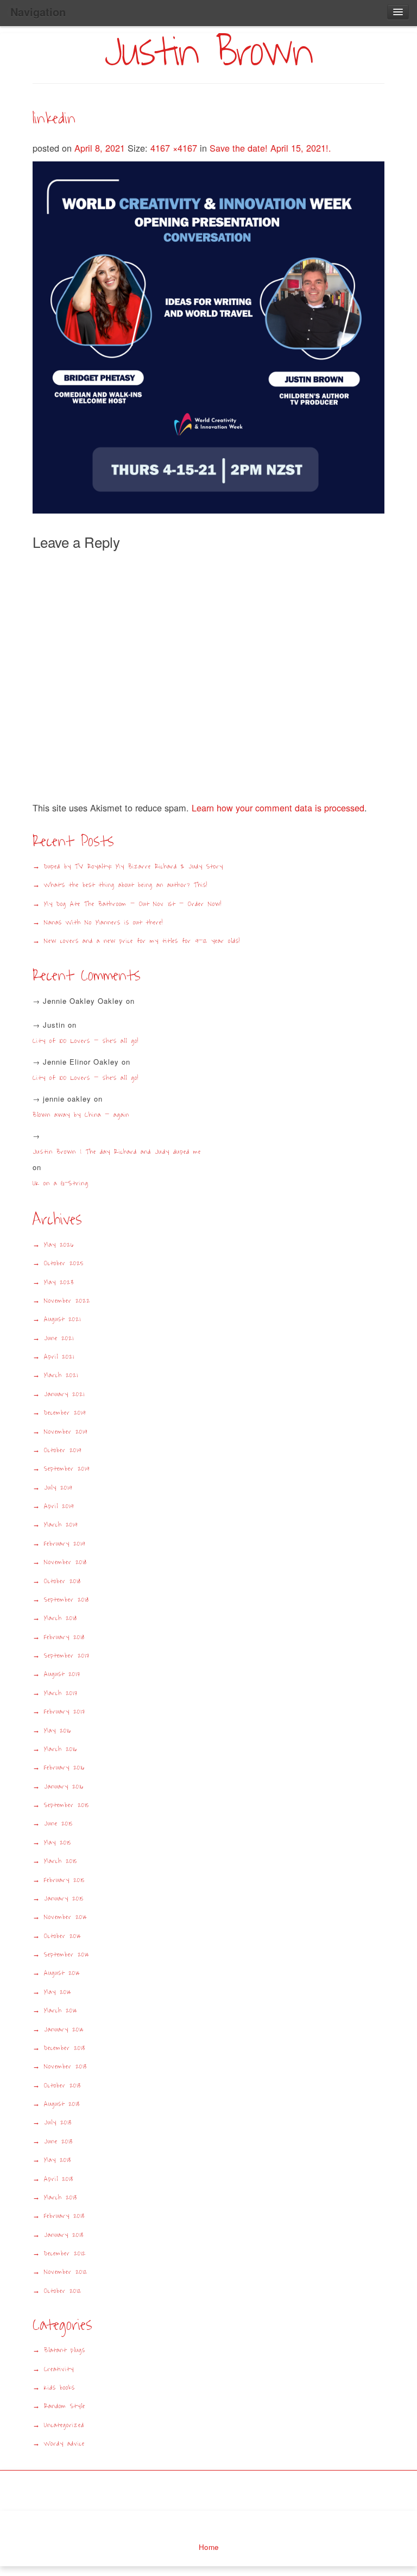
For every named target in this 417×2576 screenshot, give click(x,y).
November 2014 (66, 1917)
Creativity (59, 2369)
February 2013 (64, 2216)
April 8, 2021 (101, 148)
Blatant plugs (65, 2350)
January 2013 (64, 2235)
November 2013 (65, 2067)
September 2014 (67, 1955)
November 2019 (66, 1432)
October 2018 (62, 1581)
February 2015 (64, 1880)
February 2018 (64, 1637)
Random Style (65, 2406)
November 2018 (65, 1562)
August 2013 (62, 2104)
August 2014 (62, 1973)
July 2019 (58, 1488)
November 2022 (67, 1301)
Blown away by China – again (81, 1115)
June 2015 (58, 1824)
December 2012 (65, 2253)
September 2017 (67, 1656)
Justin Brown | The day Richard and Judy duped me (117, 1152)
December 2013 (65, 2048)
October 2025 (64, 1263)
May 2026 (59, 1245)
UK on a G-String (64, 1183)
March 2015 (61, 1861)
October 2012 (63, 2291)
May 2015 (58, 1843)
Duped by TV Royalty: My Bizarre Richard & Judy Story (134, 867)
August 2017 (62, 1674)
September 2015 (67, 1805)
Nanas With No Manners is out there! (103, 923)
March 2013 (61, 2197)
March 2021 (61, 1375)
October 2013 (62, 2086)
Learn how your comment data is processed (278, 808)
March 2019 (61, 1525)
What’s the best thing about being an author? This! (126, 885)
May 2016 (58, 1731)
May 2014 (58, 1992)
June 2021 (59, 1338)
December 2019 (65, 1413)
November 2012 (66, 2272)
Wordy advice (64, 2444)
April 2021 (59, 1357)
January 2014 (64, 2030)
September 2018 (67, 1600)
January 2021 (64, 1394)
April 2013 (59, 2179)
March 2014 (61, 2011)
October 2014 (63, 1936)
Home (209, 2547)
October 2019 (63, 1450)
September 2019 (67, 1469)
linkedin (54, 118)
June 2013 (58, 2142)
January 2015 (64, 1899)
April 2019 (59, 1506)
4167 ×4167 (175, 148)
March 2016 (61, 1749)
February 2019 (65, 1544)
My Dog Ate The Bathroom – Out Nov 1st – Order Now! (133, 904)
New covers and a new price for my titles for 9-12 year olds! (142, 941)
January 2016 (64, 1787)
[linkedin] (208, 336)
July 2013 (58, 2122)
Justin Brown (208, 52)
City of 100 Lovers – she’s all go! (86, 1041)
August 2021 (62, 1319)
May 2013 (58, 2160)
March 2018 (61, 1618)
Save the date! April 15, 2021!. (270, 148)
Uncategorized (64, 2425)
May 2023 (59, 1282)
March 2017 (61, 1693)
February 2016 (64, 1768)
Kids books (59, 2388)
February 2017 (65, 1712)
